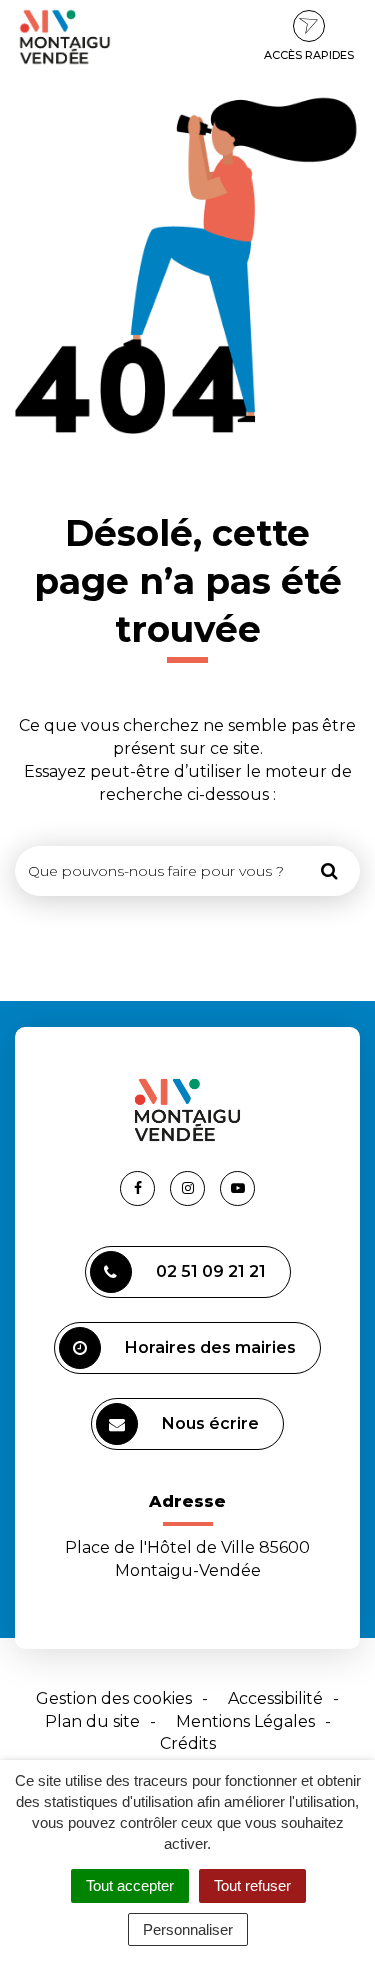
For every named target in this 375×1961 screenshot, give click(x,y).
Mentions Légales (245, 1721)
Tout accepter (130, 1885)
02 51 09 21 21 (211, 1271)
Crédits (188, 1743)
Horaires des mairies (210, 1347)
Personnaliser (188, 1929)
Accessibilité (275, 1698)
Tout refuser (252, 1885)
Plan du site (92, 1721)
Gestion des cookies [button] (114, 1698)
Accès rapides (309, 55)
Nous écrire (210, 1423)
